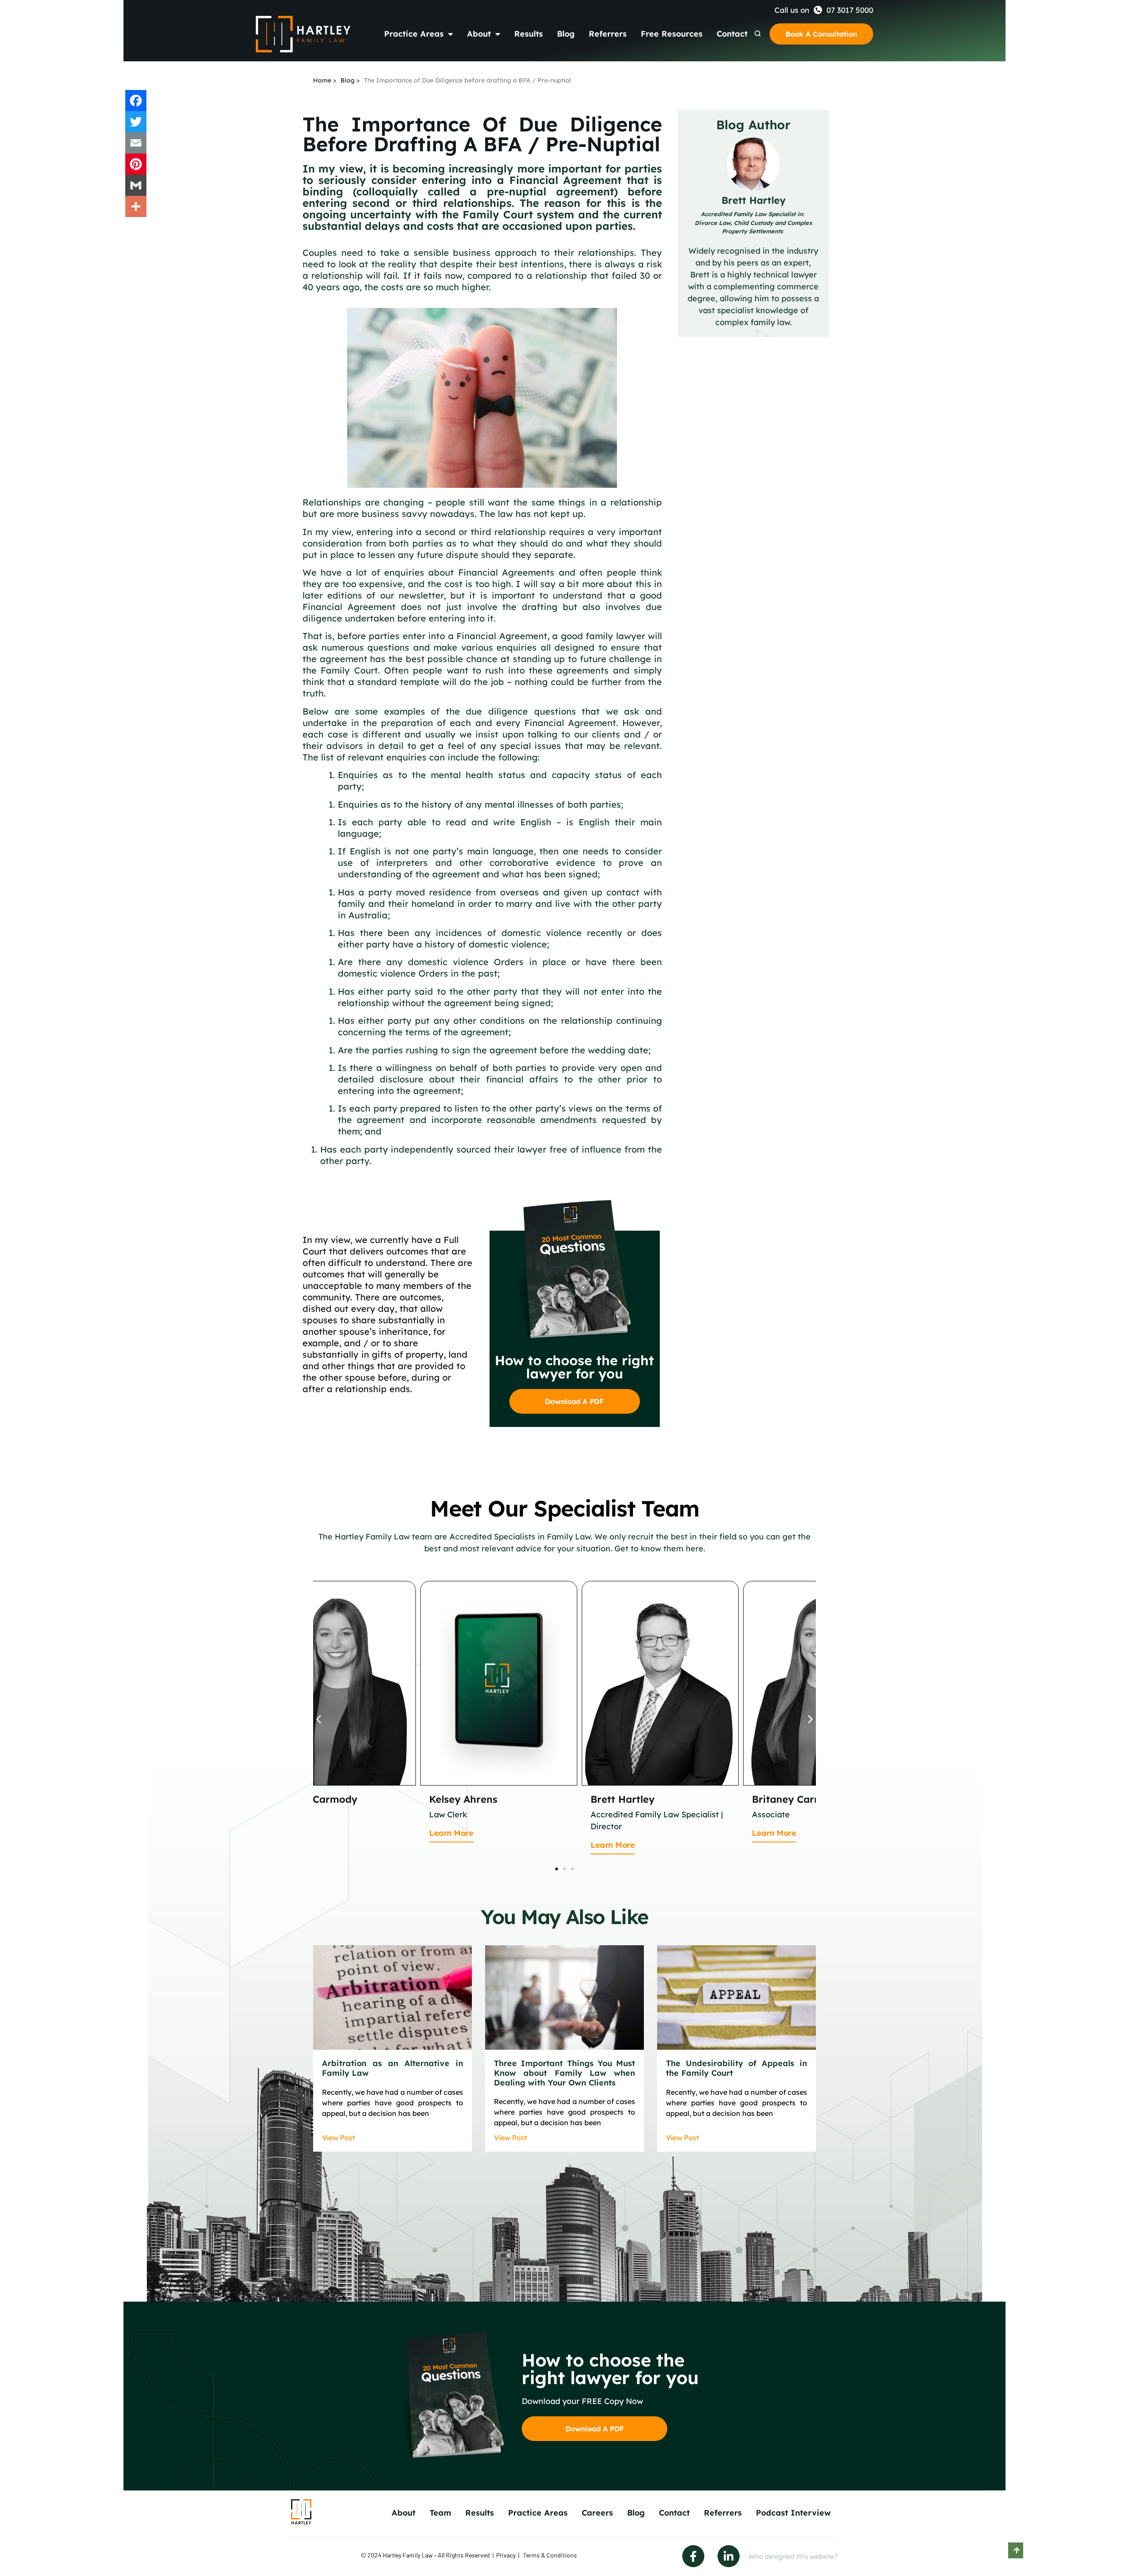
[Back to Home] (303, 34)
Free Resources (672, 34)
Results (529, 34)
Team (440, 2513)
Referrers (608, 34)
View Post (338, 2138)
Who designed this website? (793, 2556)
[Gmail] (136, 185)
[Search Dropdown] (758, 34)
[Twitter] (136, 122)
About (479, 34)
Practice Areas (414, 34)
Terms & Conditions (550, 2555)
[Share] (136, 206)
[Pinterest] (136, 164)
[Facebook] (136, 101)
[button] (319, 1719)
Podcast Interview (793, 2513)
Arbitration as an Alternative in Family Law (393, 2068)
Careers (597, 2513)
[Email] (136, 143)
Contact (732, 34)
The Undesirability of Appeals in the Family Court (736, 2068)
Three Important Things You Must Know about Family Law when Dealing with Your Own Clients (564, 2073)
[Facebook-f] (693, 2556)
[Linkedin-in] (729, 2556)
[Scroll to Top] (1016, 2550)
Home (322, 80)
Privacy (506, 2555)
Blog (566, 34)
